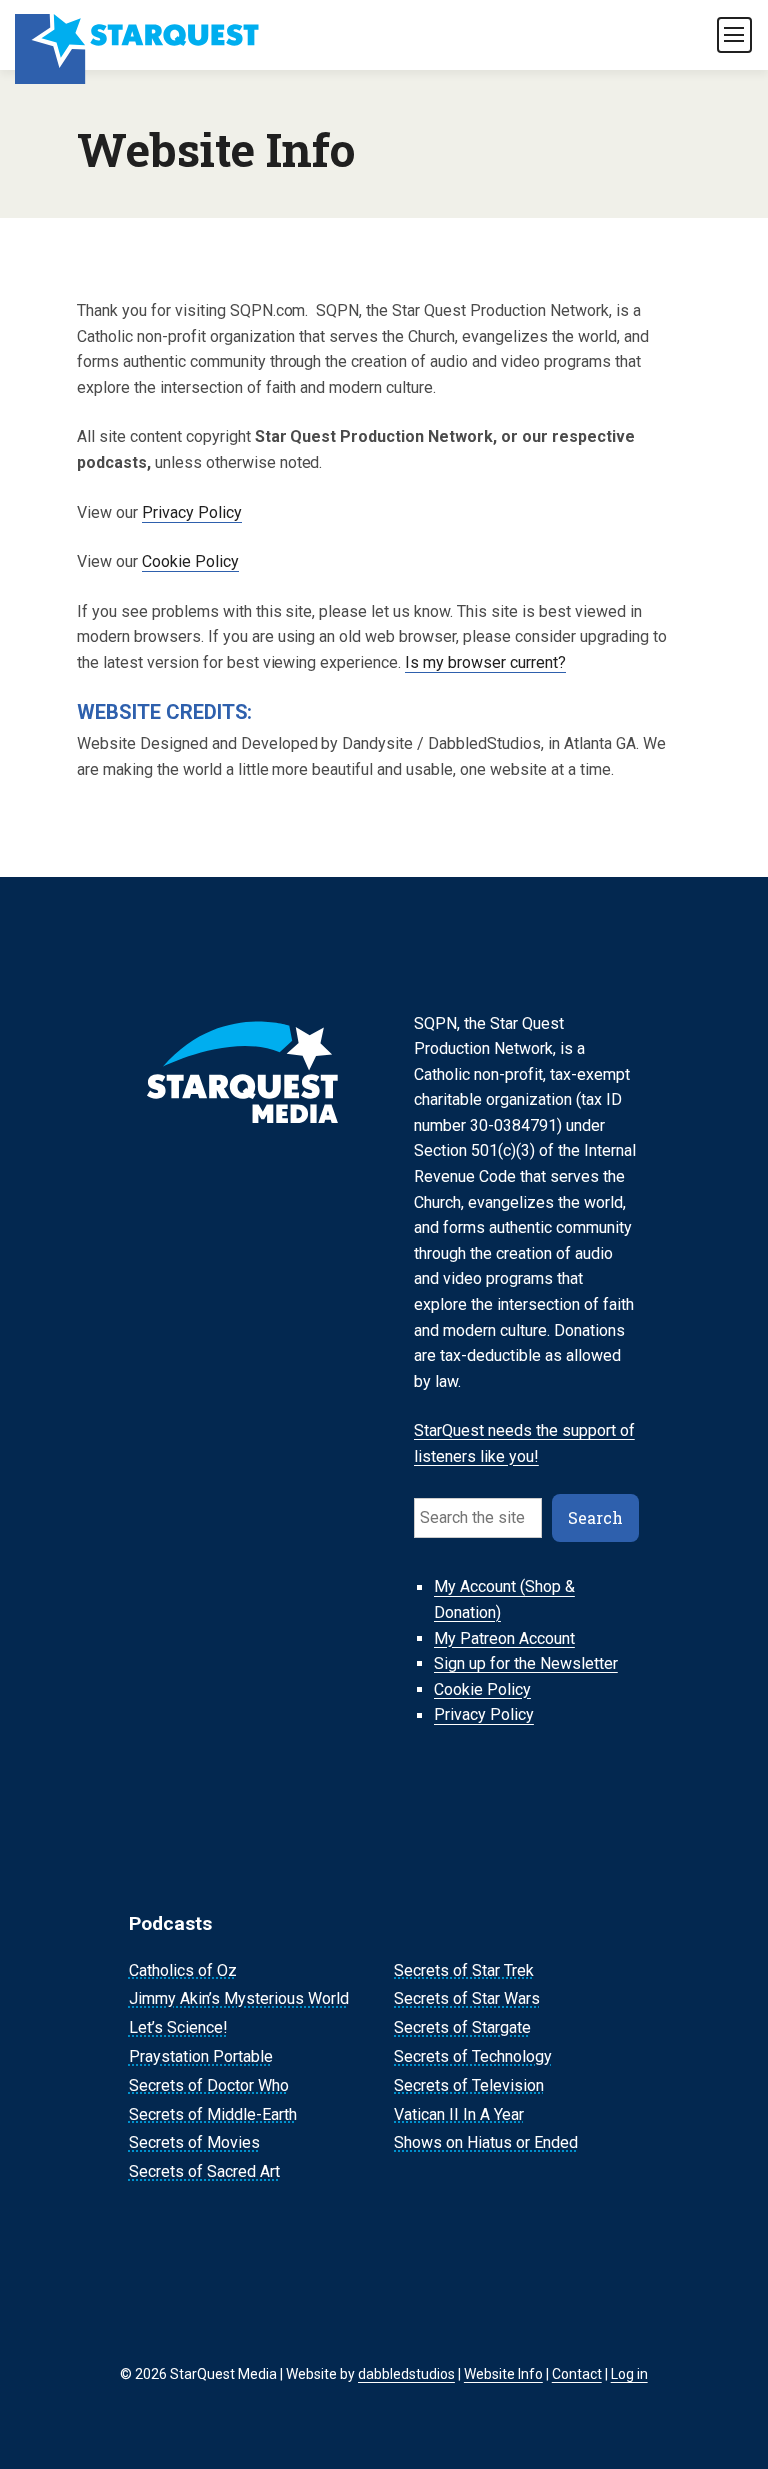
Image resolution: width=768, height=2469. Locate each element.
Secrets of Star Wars (467, 1999)
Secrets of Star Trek (464, 1970)
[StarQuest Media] (138, 35)
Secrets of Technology (473, 2056)
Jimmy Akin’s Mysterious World (239, 1999)
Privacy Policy (192, 512)
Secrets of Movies (194, 2143)
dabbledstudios (406, 2374)
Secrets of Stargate (462, 2027)
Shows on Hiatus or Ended (486, 2143)
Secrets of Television (469, 2085)
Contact (577, 2374)
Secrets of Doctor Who (209, 2085)
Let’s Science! (178, 2027)
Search (595, 1517)
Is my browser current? (485, 662)
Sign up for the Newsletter (526, 1663)
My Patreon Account (504, 1638)
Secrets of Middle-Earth (213, 2114)
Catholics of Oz (183, 1970)
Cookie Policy (190, 561)
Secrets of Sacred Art (204, 2171)
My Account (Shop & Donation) (504, 1600)
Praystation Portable (201, 2056)
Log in (629, 2374)
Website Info (503, 2374)
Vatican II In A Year (459, 2114)
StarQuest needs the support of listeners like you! (524, 1443)
